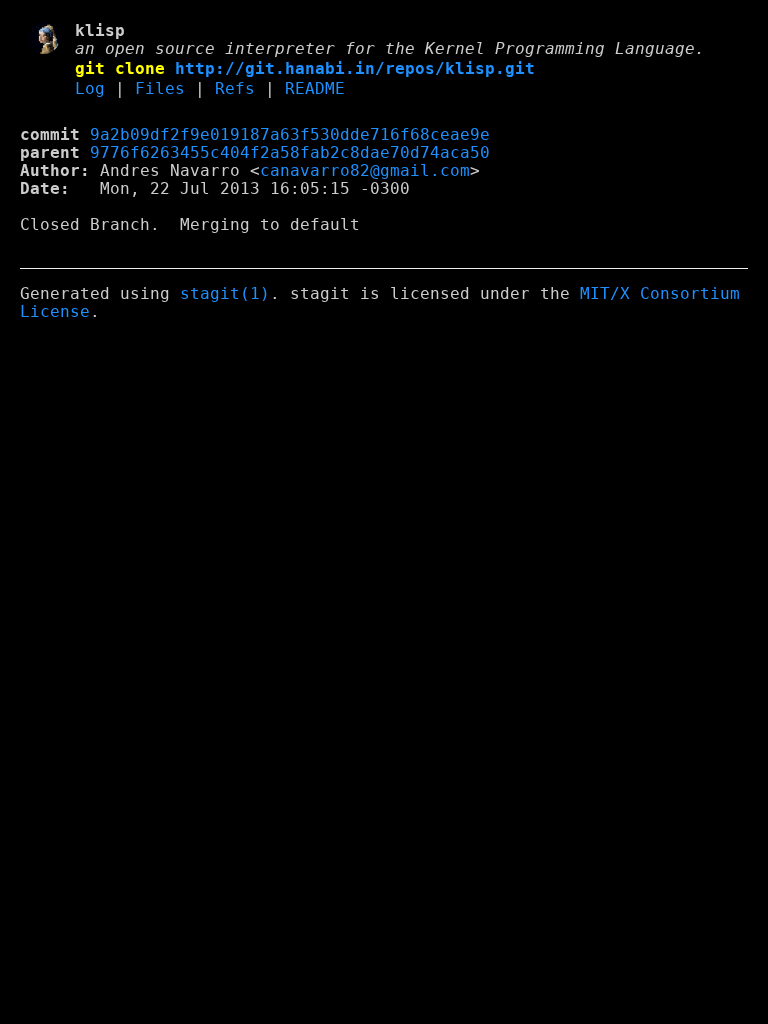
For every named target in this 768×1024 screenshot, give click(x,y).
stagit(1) (225, 294)
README (315, 89)
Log (90, 89)
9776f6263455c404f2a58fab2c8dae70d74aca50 (290, 153)
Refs (235, 89)
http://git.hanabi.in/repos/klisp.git (355, 69)
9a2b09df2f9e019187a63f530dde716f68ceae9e (290, 135)
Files (160, 89)
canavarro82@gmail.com (365, 171)
